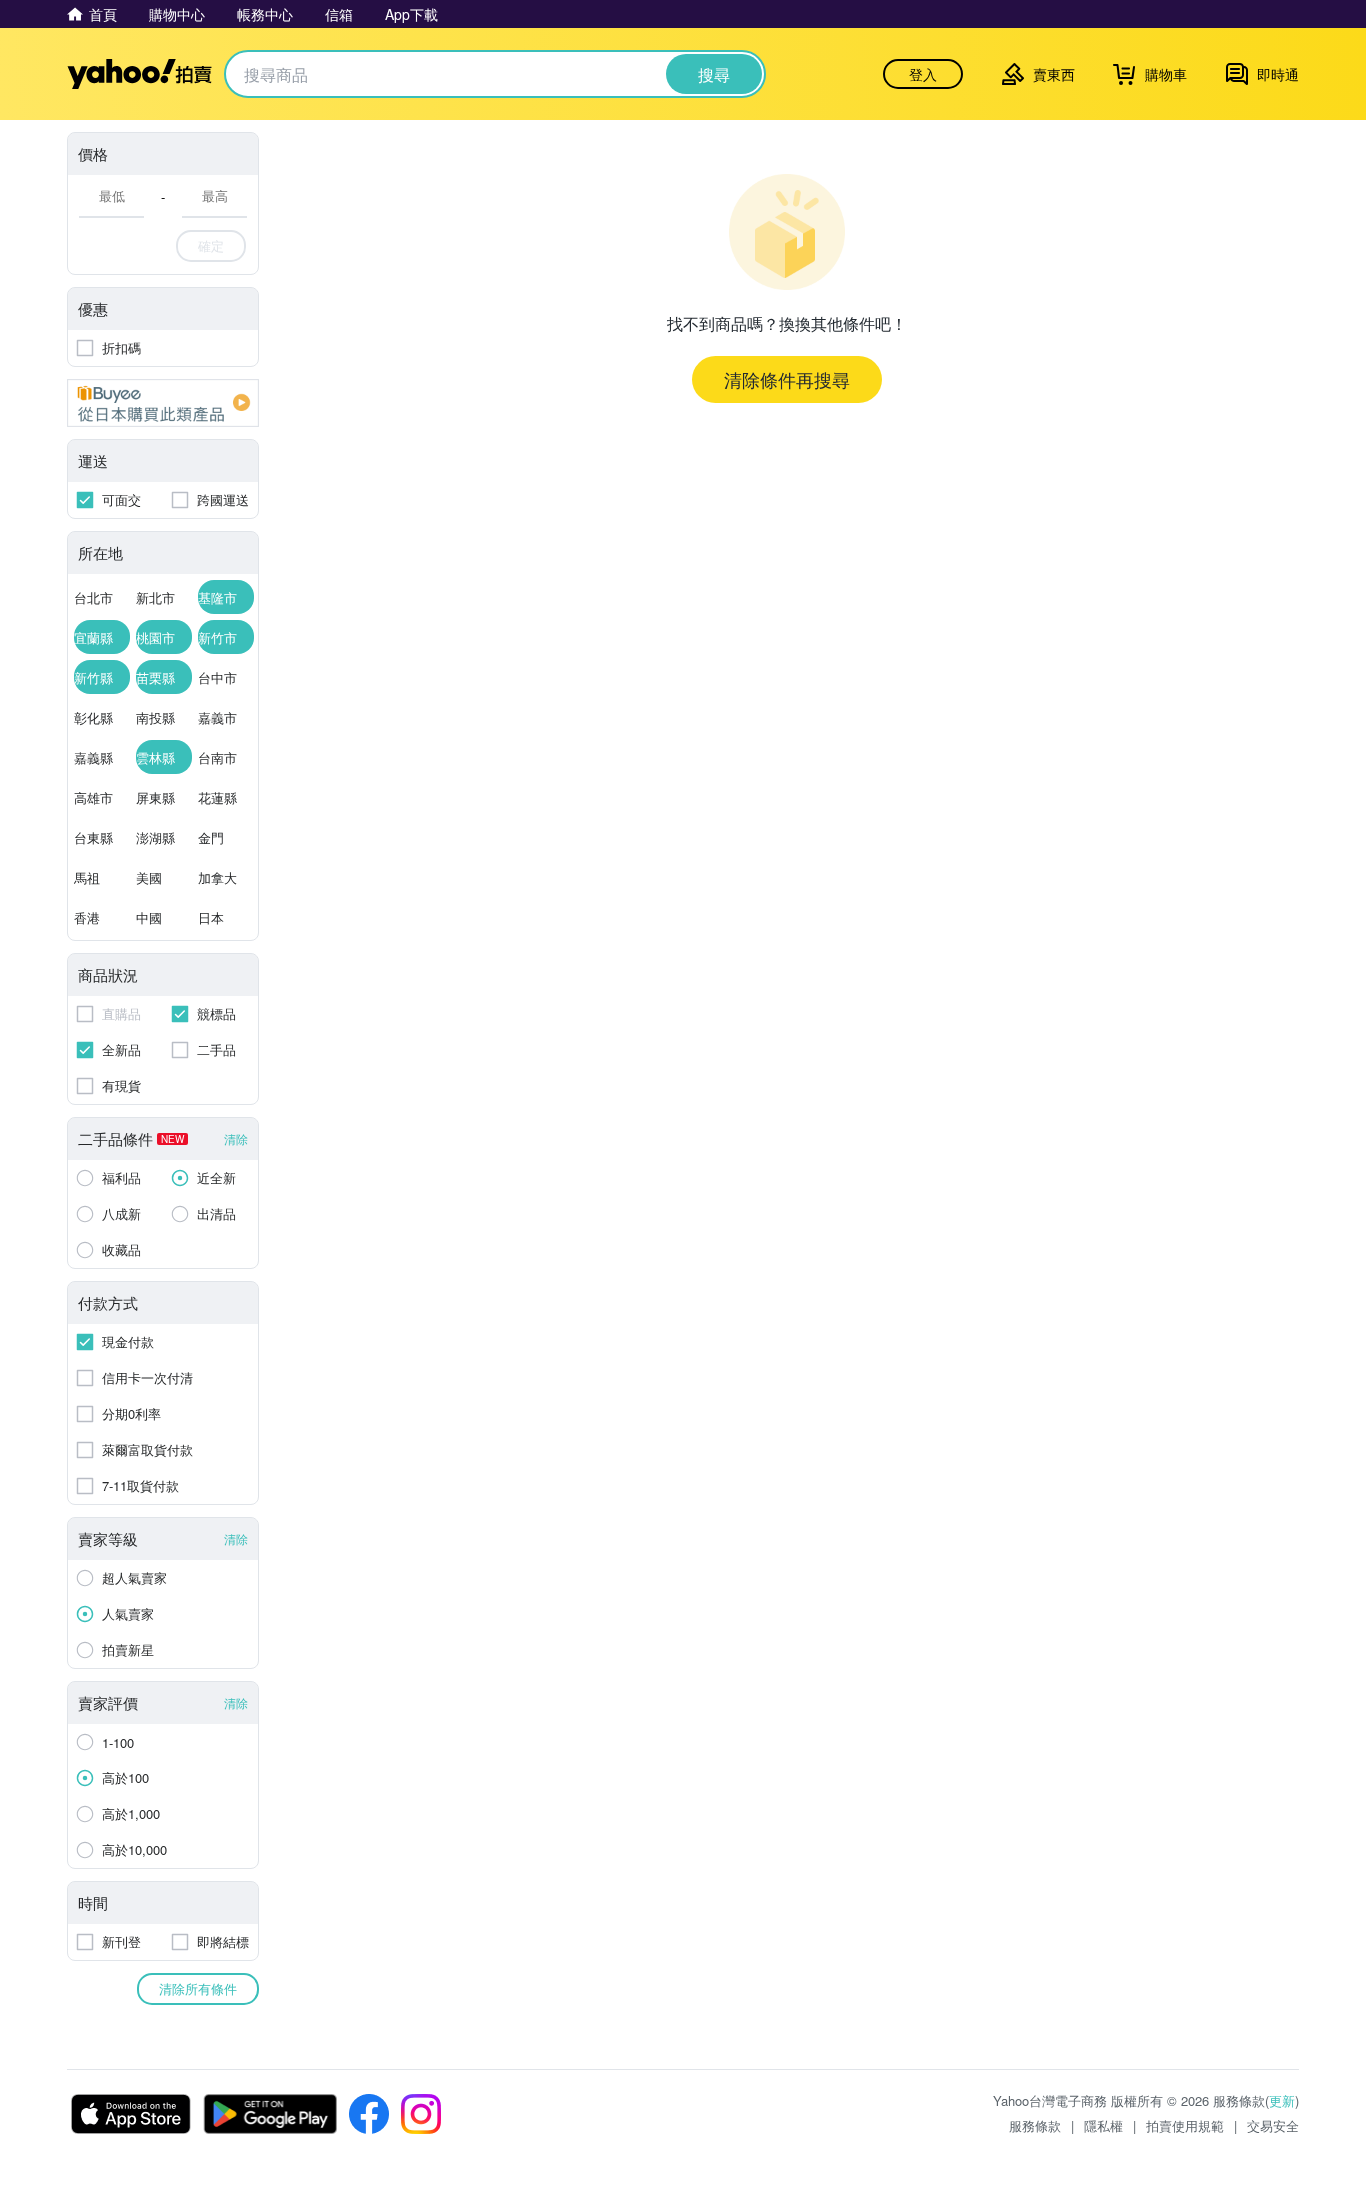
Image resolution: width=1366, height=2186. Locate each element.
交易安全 (1273, 2125)
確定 (211, 245)
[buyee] (163, 403)
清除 (236, 1138)
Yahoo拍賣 (139, 74)
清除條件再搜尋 (787, 379)
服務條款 (1035, 2125)
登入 (923, 74)
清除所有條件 (198, 1988)
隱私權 (1103, 2125)
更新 (1282, 2100)
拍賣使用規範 (1185, 2125)
